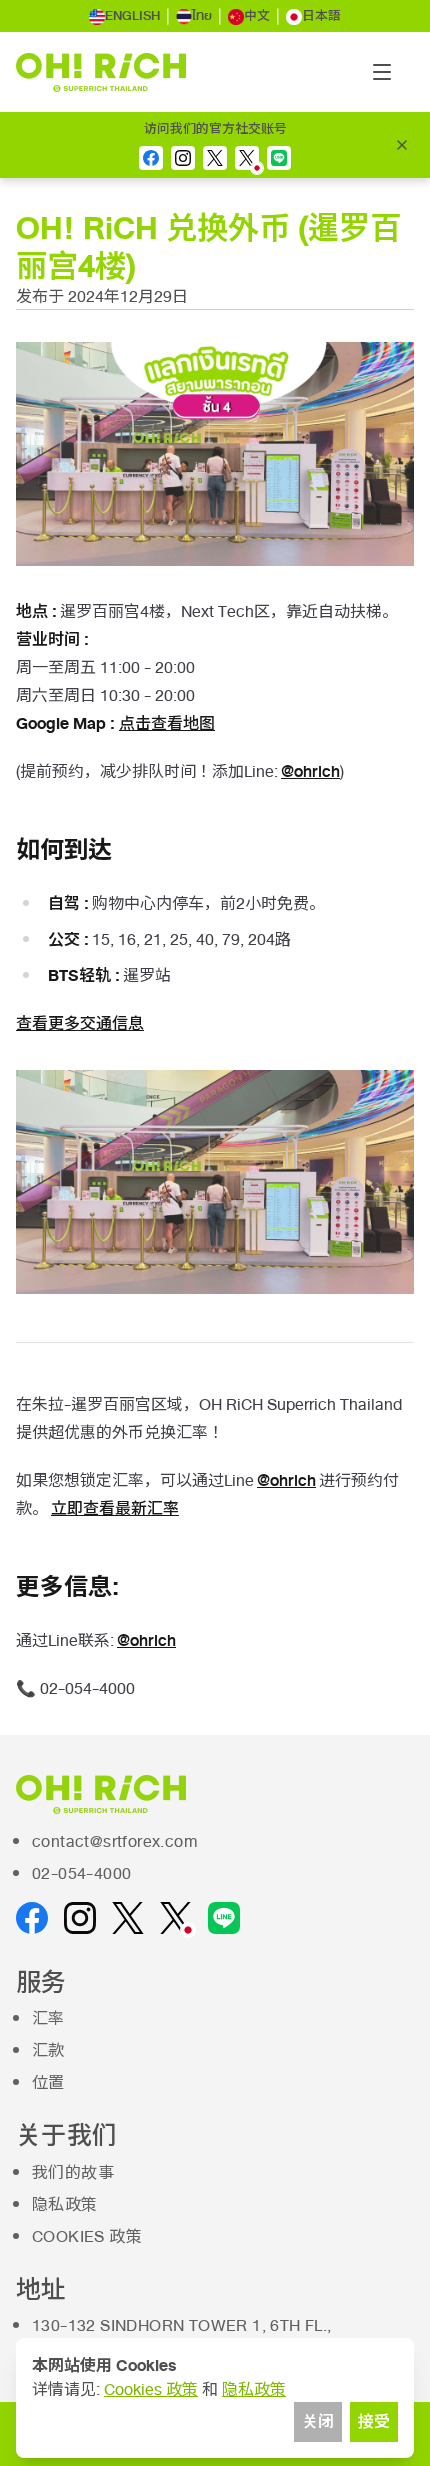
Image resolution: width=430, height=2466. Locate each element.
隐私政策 (65, 2205)
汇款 (48, 2051)
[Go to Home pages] (101, 72)
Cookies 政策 (87, 2237)
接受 (374, 2422)
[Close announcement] (402, 145)
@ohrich (310, 771)
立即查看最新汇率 (115, 1508)
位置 (48, 2083)
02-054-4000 (81, 1874)
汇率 (48, 2019)
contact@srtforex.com (115, 1842)
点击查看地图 (167, 723)
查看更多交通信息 (80, 1023)
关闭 (318, 2422)
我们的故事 (73, 2173)
